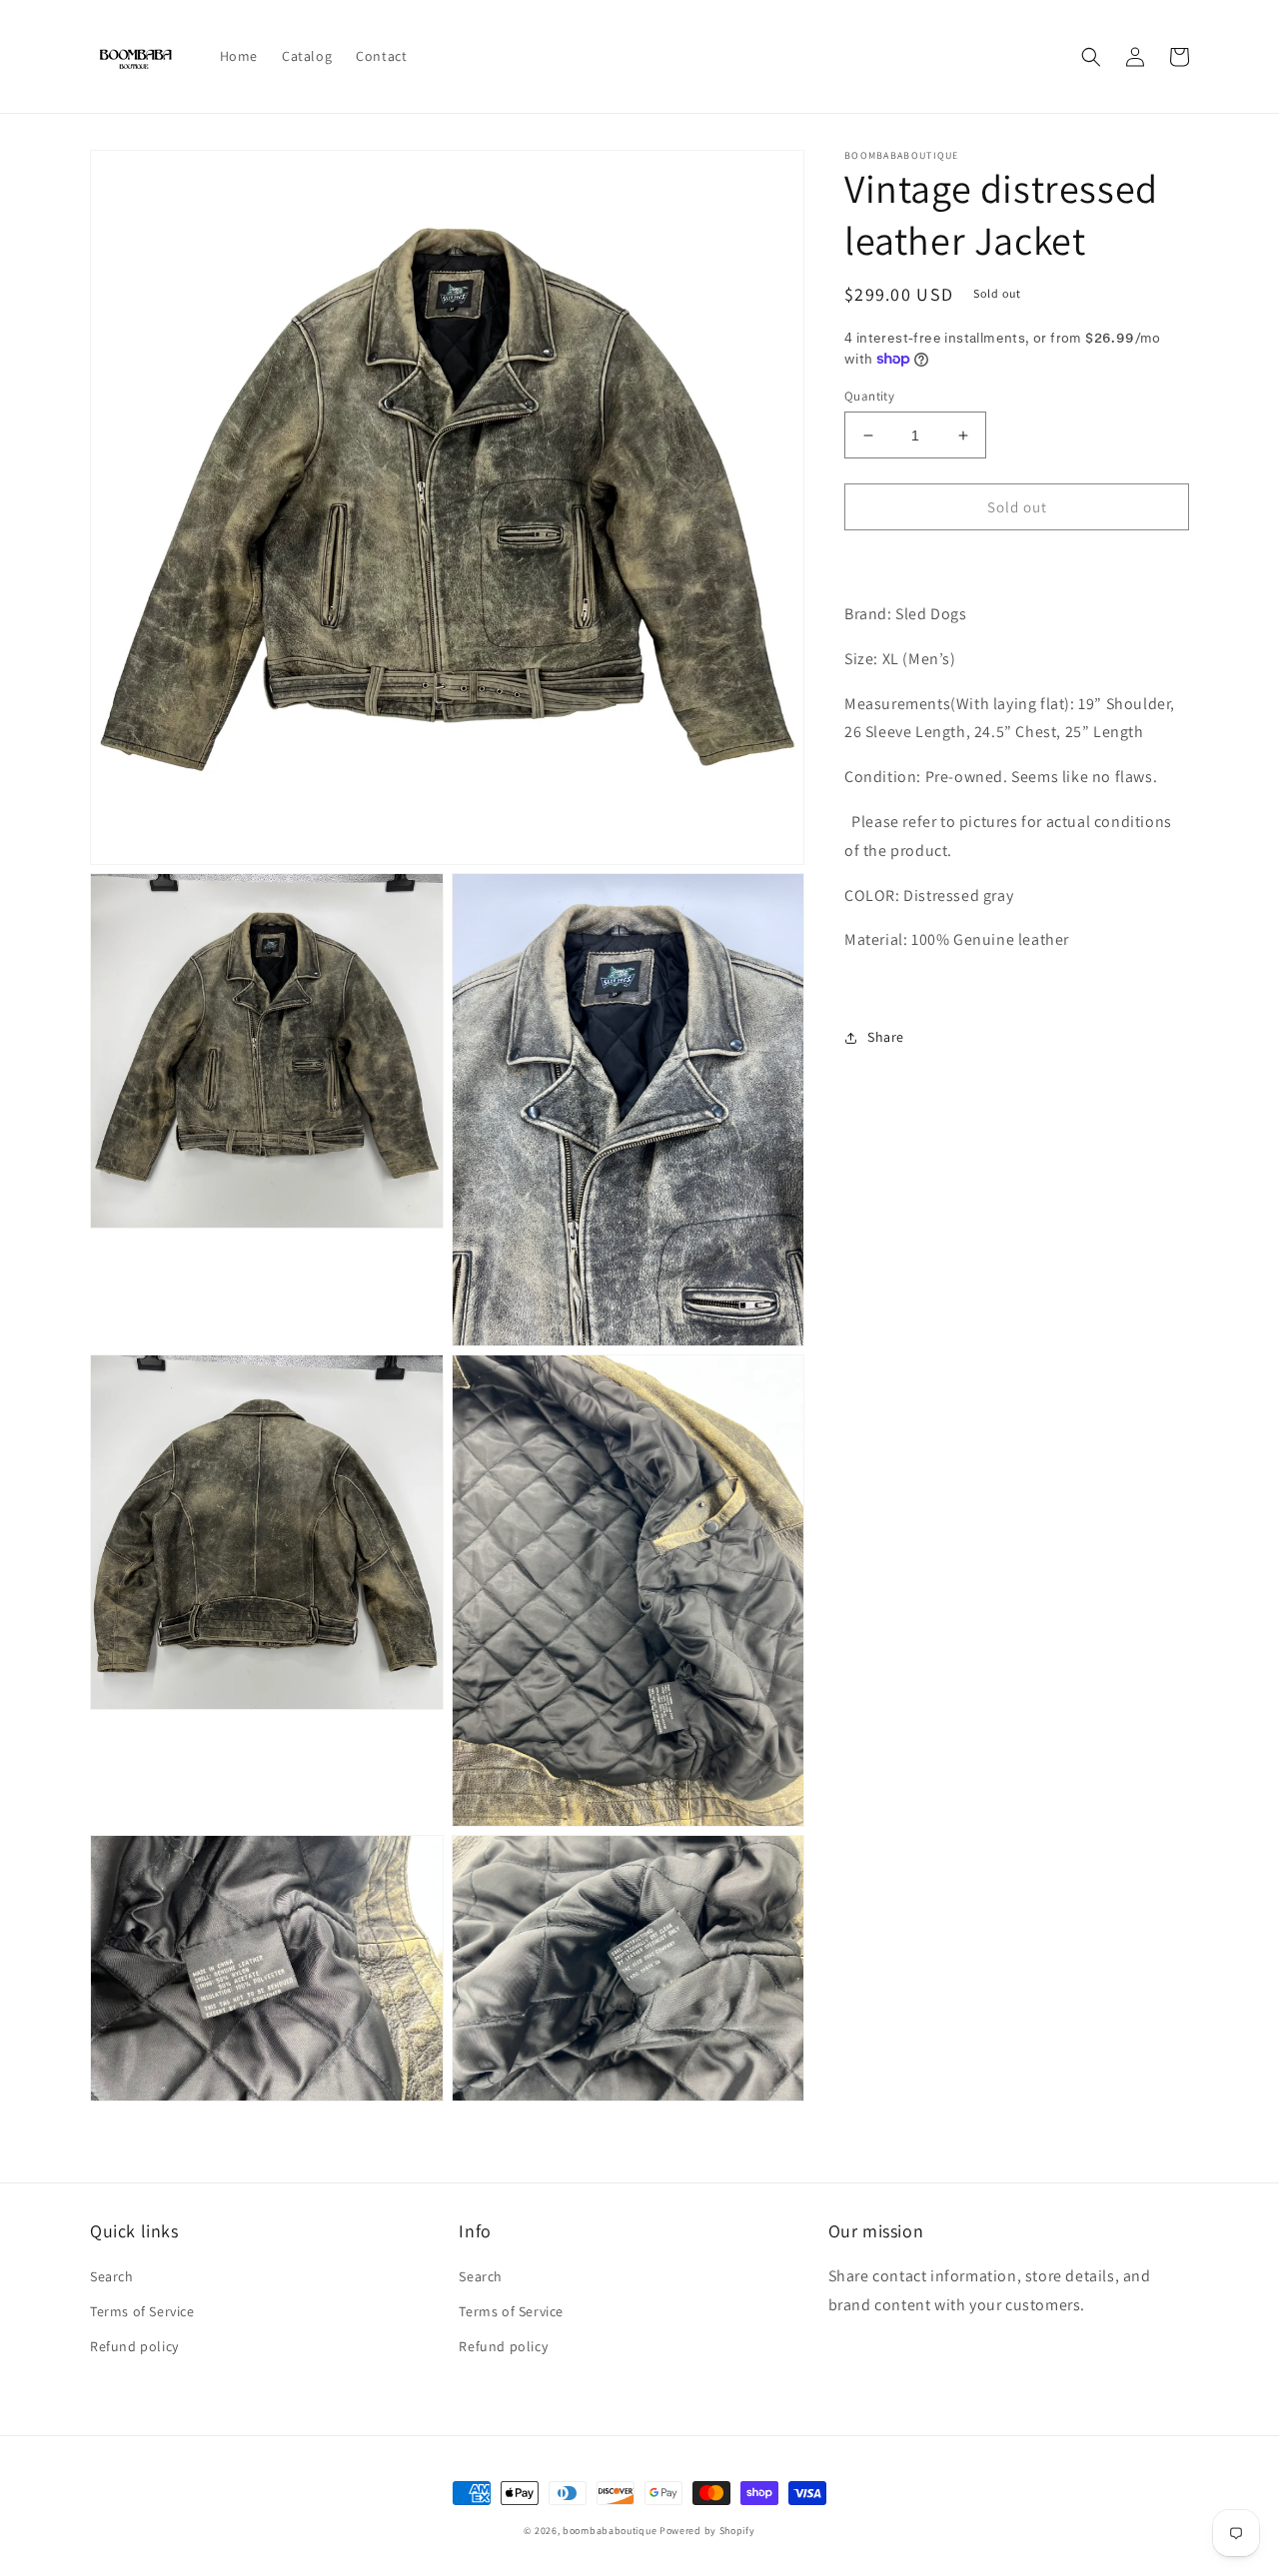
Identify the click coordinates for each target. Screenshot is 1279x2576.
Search (112, 2276)
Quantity (869, 396)
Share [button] (886, 1037)
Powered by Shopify (707, 2531)
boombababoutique (610, 2531)
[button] (1091, 57)
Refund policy (134, 2346)
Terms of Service (142, 2311)
